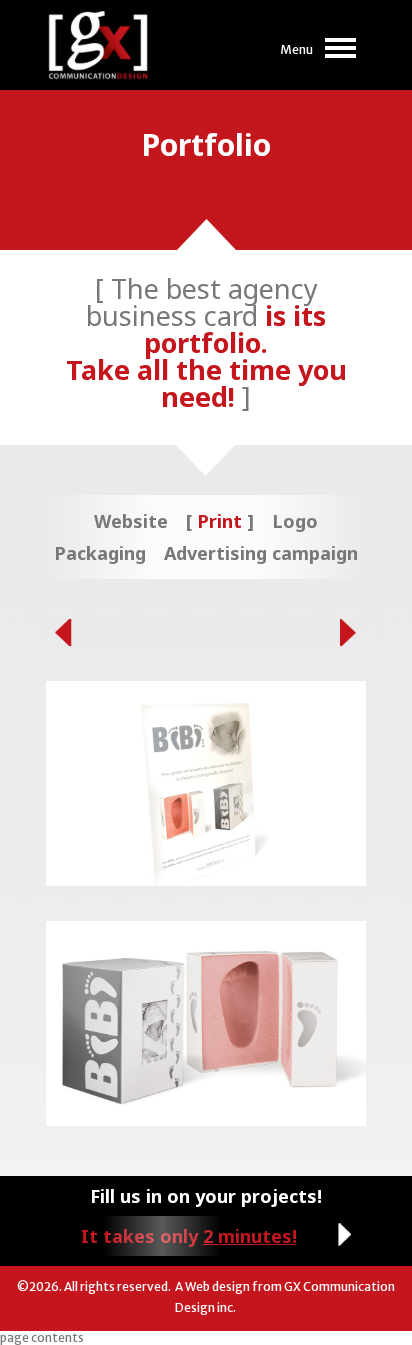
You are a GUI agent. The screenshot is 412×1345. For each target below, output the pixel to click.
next (353, 632)
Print (219, 521)
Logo (295, 521)
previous (59, 632)
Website (131, 521)
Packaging (100, 553)
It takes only (189, 1236)
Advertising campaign (261, 553)
